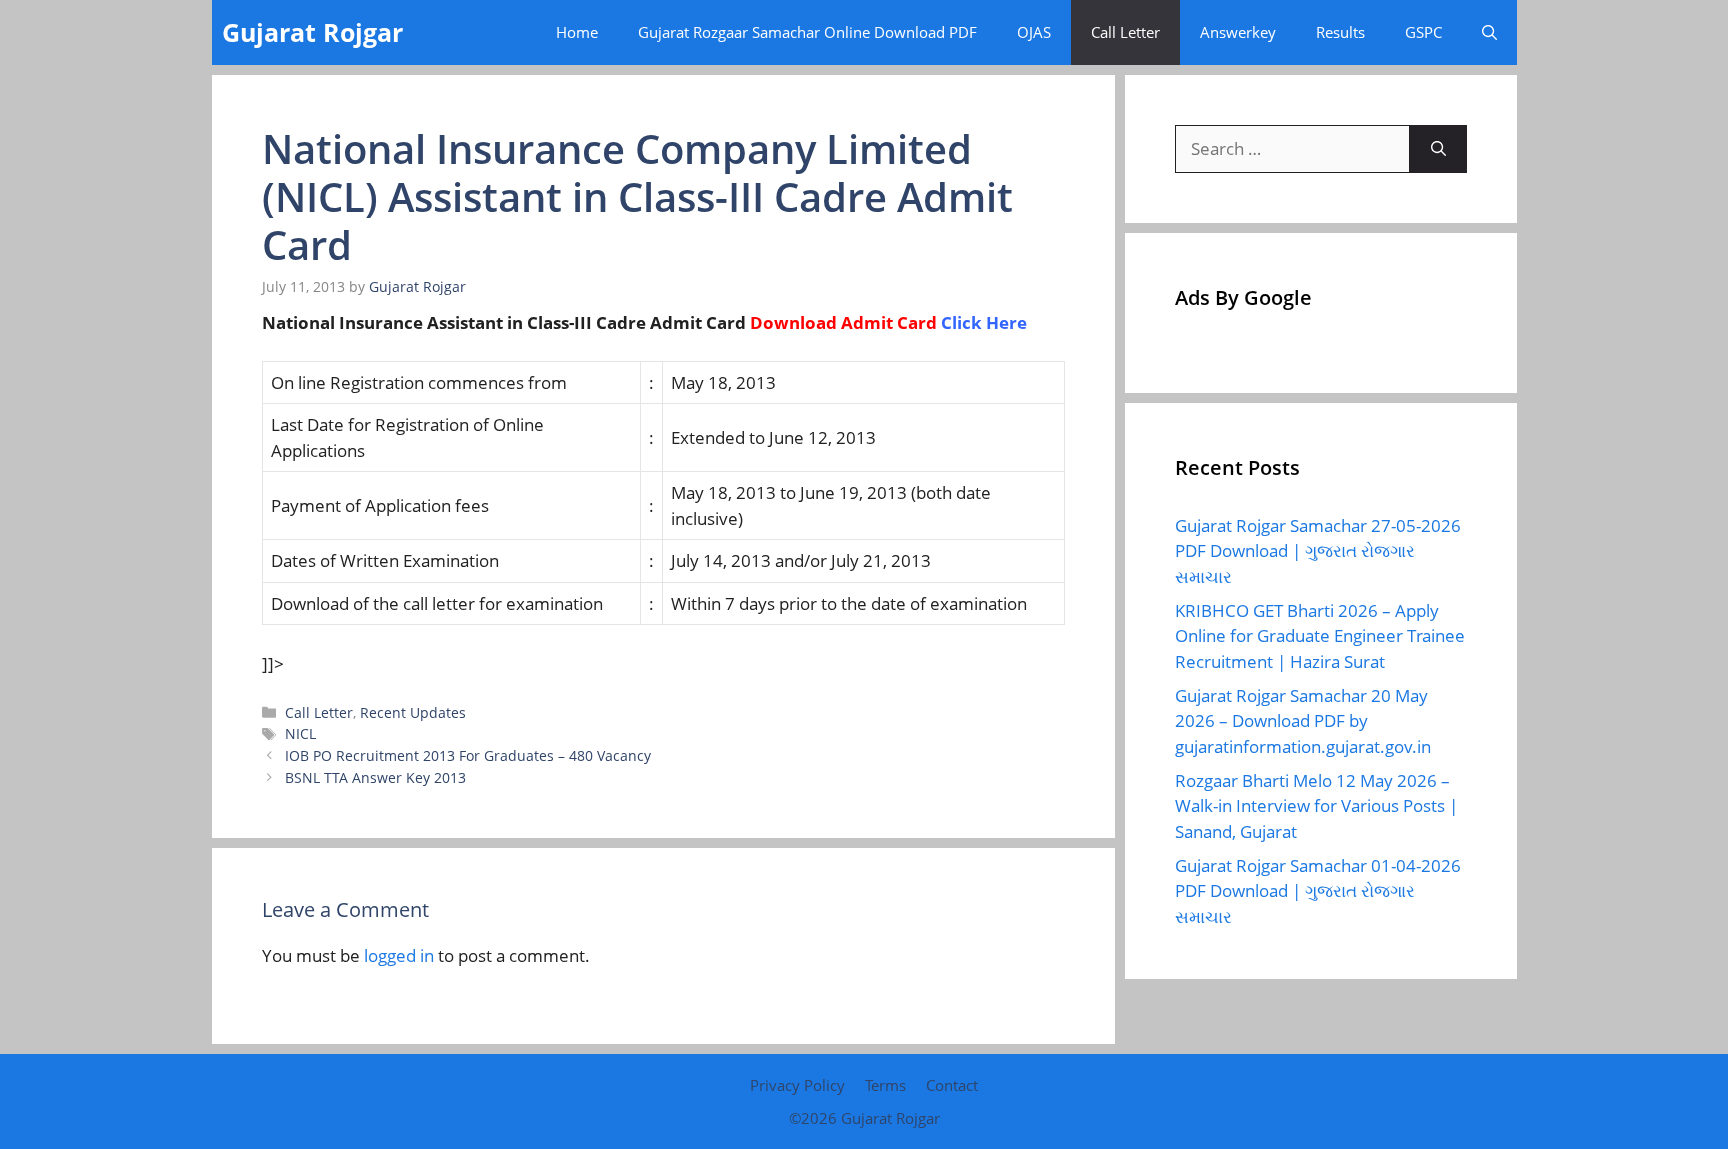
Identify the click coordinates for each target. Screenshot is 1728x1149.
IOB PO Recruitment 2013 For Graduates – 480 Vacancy (468, 755)
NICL (300, 733)
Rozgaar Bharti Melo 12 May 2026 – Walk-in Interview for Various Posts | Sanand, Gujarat (1316, 806)
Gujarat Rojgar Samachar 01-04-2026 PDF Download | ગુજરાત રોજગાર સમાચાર (1318, 891)
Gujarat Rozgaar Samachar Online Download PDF (807, 32)
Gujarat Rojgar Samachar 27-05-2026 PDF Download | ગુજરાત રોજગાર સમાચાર (1318, 551)
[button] (1489, 32)
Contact (952, 1085)
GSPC (1423, 32)
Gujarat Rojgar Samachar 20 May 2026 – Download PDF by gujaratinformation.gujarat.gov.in (1303, 721)
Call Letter (1125, 32)
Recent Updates (413, 712)
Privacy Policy (797, 1085)
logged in (399, 955)
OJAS (1034, 32)
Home (577, 32)
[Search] (1438, 149)
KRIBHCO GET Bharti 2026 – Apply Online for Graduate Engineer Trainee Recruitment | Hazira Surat (1320, 636)
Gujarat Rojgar (312, 32)
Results (1340, 32)
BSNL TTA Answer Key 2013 (375, 777)
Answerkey (1238, 32)
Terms (885, 1085)
